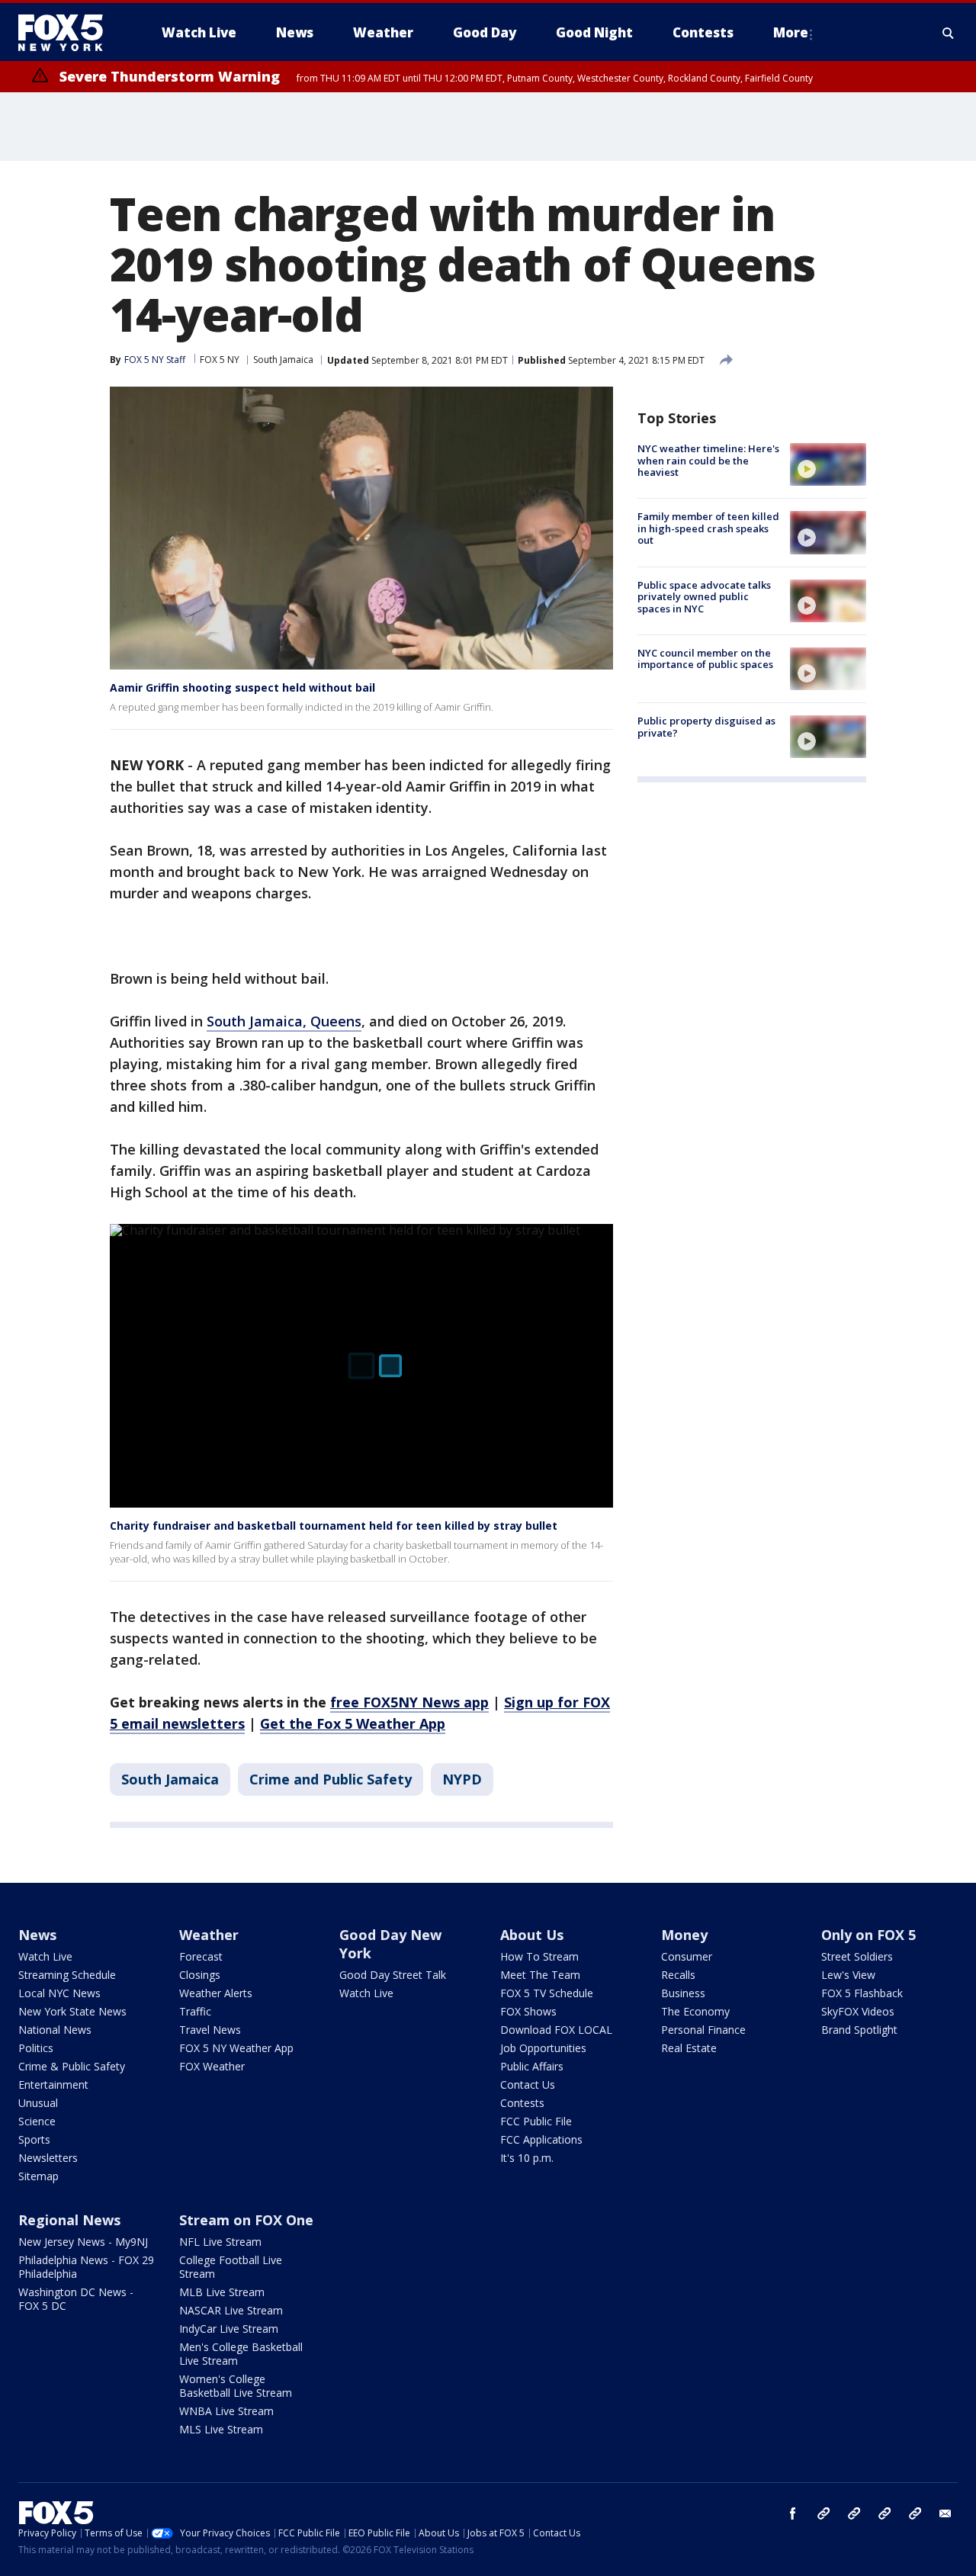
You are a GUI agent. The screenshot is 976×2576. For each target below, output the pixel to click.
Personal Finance (703, 2030)
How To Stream (539, 1956)
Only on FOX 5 (868, 1935)
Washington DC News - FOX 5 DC (76, 2299)
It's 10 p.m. (527, 2158)
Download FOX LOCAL (556, 2030)
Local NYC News (59, 1993)
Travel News (210, 2030)
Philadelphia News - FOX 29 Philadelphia (86, 2267)
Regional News (69, 2220)
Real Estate (689, 2048)
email (945, 2513)
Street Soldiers (857, 1956)
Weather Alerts (216, 1993)
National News (55, 2030)
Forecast (201, 1956)
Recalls (678, 1975)
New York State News (72, 2011)
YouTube (884, 2513)
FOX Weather (212, 2066)
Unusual (38, 2103)
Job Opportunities (543, 2048)
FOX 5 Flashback (862, 1993)
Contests (522, 2103)
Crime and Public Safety (331, 1779)
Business (683, 1993)
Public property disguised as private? (706, 727)
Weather (209, 1935)
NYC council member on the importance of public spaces (705, 659)
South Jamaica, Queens (284, 1021)
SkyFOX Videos (858, 2011)
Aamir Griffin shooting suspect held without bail (242, 687)
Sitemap (39, 2176)
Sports (34, 2139)
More (791, 32)
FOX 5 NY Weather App (236, 2048)
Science (37, 2121)
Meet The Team (540, 1975)
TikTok (854, 2513)
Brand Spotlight (859, 2030)
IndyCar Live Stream (229, 2329)
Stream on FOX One (246, 2220)
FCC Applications (541, 2139)
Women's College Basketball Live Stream (236, 2386)
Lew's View (848, 1975)
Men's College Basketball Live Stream (241, 2354)
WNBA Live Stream (226, 2411)
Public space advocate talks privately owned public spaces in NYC (704, 597)
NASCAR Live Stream (231, 2310)
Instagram (823, 2513)
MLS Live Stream (221, 2429)
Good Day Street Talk (393, 1975)
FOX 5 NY (220, 360)
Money (684, 1935)
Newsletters (48, 2158)
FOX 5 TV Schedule (547, 1993)
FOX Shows (528, 2011)
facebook (793, 2513)
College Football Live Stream (231, 2267)
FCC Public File (536, 2121)
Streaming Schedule (67, 1975)
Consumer (687, 1956)
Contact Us (528, 2085)
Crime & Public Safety (72, 2066)
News (37, 1935)
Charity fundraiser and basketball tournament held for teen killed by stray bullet (334, 1526)
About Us (532, 1935)
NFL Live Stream (220, 2242)
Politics (36, 2048)
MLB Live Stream (222, 2292)
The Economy (695, 2011)
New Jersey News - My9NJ (83, 2242)
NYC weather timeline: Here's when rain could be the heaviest (708, 460)
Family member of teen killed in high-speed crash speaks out (708, 528)
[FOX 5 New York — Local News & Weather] (69, 33)
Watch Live (45, 1956)
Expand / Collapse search (949, 33)
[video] (828, 464)
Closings (200, 1975)
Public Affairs (532, 2066)
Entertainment (53, 2085)
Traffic (195, 2011)
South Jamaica (283, 360)
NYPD (462, 1779)
